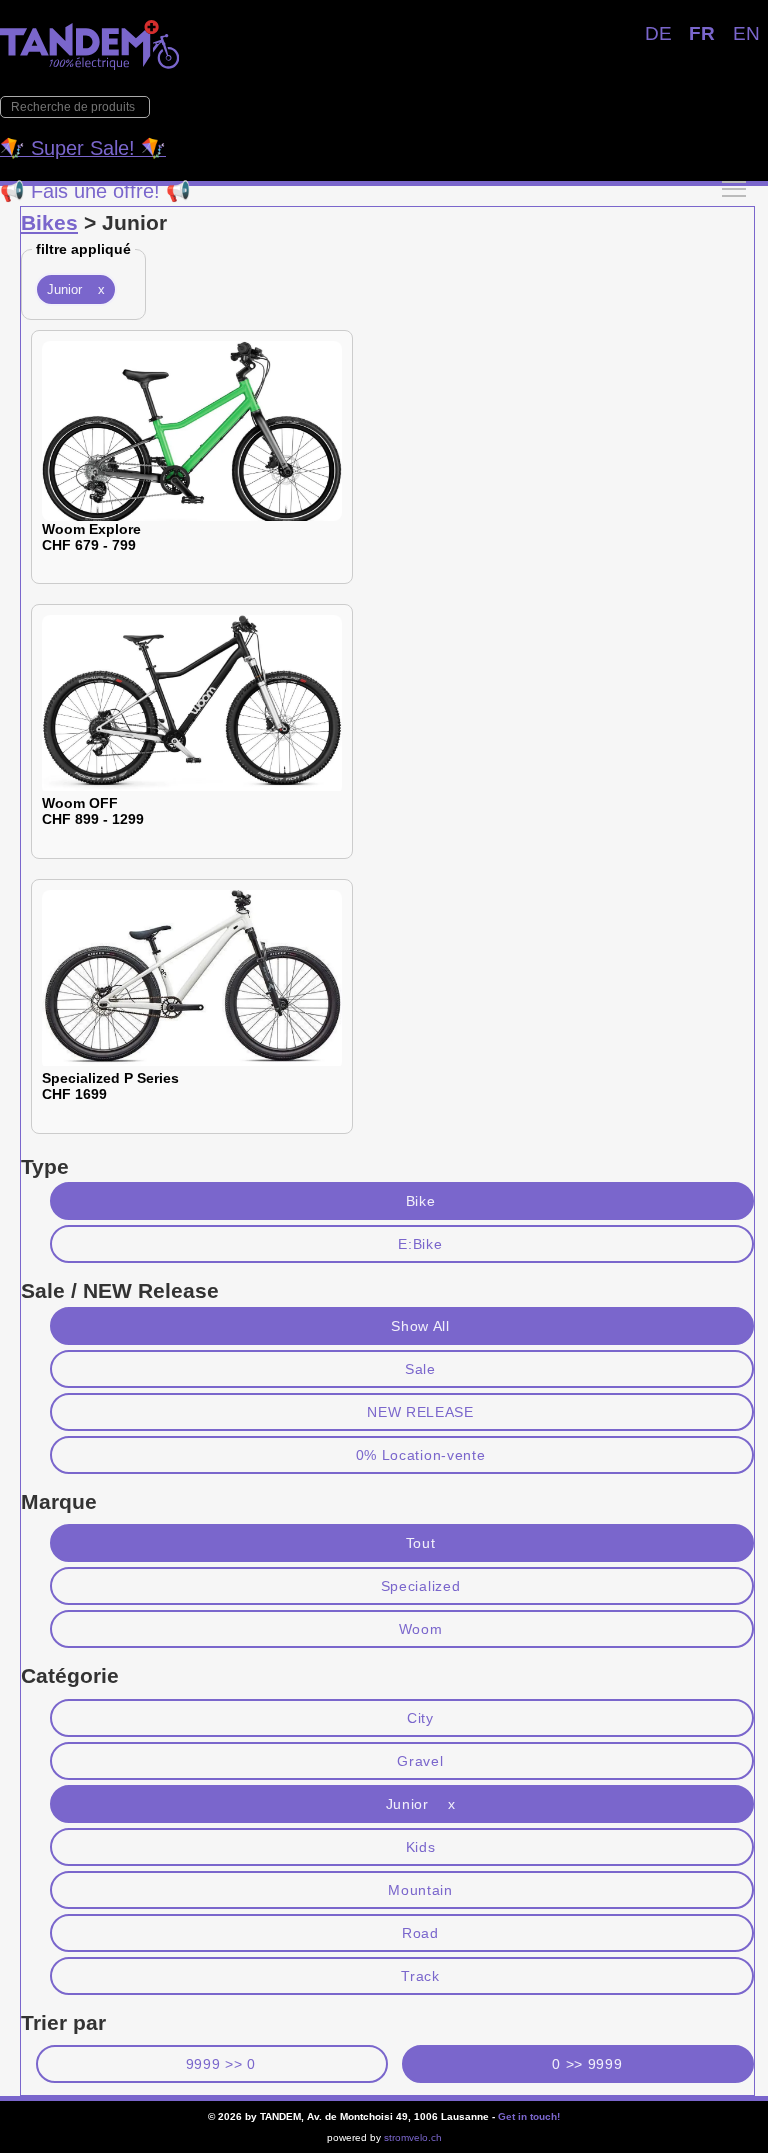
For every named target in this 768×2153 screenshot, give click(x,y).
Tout (421, 1543)
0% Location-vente (421, 1455)
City (420, 1718)
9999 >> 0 (221, 2064)
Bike (421, 1201)
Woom (421, 1629)
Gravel (420, 1761)
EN (746, 33)
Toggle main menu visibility (734, 188)
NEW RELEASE (420, 1412)
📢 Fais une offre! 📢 (95, 191)
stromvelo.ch (413, 2137)
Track (420, 1976)
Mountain (420, 1890)
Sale (420, 1369)
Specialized (421, 1586)
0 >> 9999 (587, 2064)
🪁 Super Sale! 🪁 (83, 148)
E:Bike (420, 1244)
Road (420, 1933)
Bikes (49, 222)
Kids (421, 1847)
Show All (420, 1326)
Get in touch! (529, 2116)
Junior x (76, 289)
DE (658, 33)
